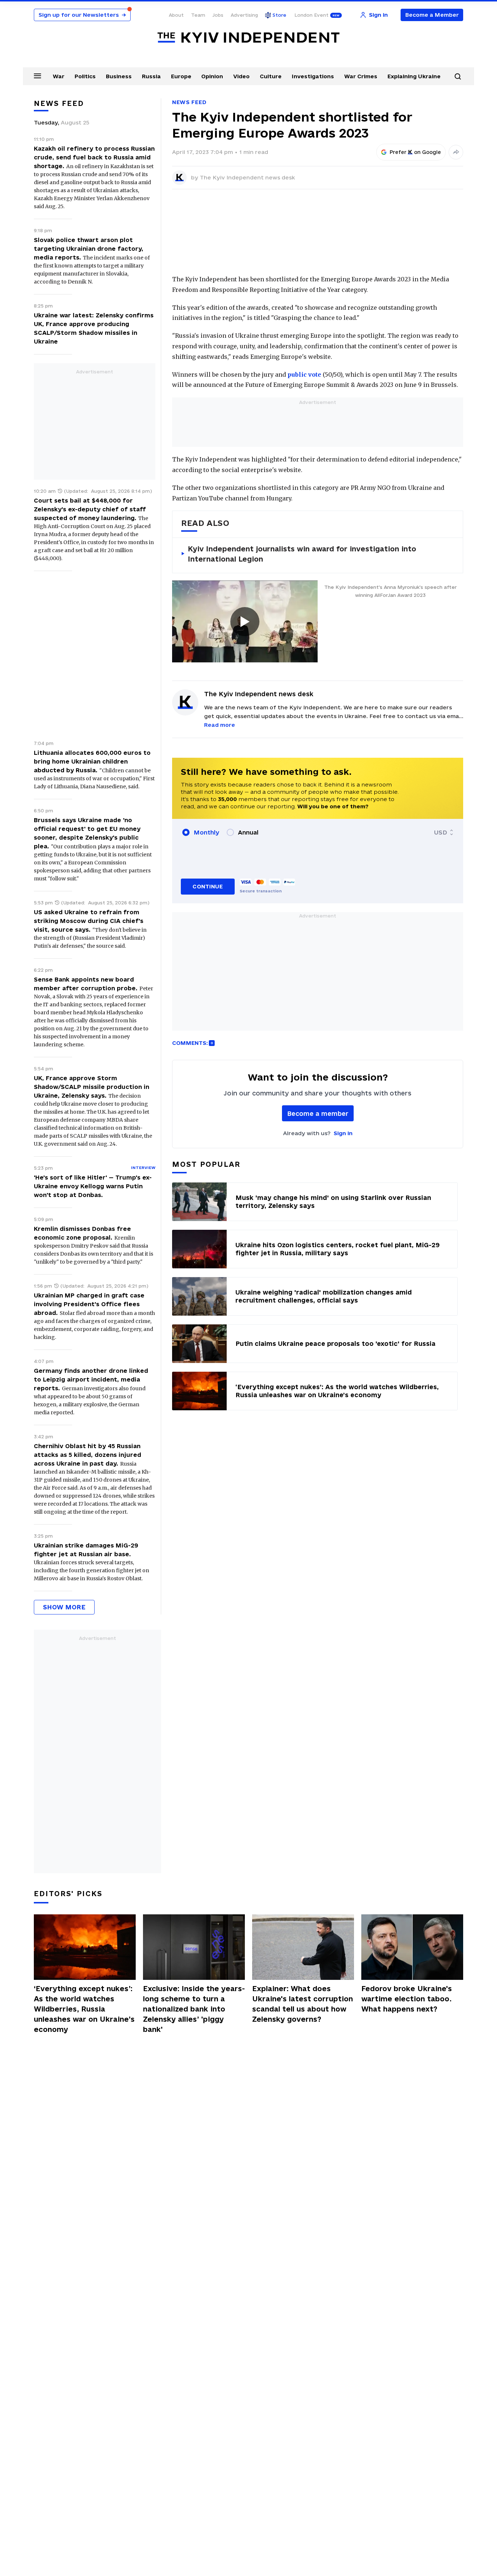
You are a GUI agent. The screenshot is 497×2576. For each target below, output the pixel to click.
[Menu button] (37, 76)
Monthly (206, 832)
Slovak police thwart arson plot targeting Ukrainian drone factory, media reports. (89, 249)
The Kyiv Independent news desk (247, 177)
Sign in (343, 1133)
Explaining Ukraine (414, 76)
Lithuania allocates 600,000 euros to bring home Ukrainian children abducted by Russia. (92, 761)
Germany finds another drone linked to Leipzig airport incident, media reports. (91, 1379)
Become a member (318, 1113)
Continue (208, 886)
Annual (248, 832)
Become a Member (432, 15)
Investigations (313, 76)
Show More (64, 1607)
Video (241, 76)
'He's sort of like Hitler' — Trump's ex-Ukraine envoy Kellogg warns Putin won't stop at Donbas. (93, 1186)
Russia (151, 76)
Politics (85, 76)
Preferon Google (416, 152)
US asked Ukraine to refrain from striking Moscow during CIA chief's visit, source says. (89, 921)
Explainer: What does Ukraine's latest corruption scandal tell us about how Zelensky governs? (303, 2004)
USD (441, 832)
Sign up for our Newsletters (82, 15)
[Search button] (458, 76)
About (176, 15)
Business (119, 76)
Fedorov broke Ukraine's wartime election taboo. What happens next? (407, 1999)
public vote (304, 374)
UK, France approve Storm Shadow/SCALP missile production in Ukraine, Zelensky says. (92, 1087)
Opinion (212, 76)
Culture (271, 76)
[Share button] (456, 152)
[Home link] (249, 38)
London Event (311, 15)
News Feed (189, 102)
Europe (181, 76)
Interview (143, 1168)
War (59, 76)
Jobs (218, 15)
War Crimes (361, 76)
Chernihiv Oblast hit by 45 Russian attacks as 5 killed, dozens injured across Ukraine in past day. (88, 1455)
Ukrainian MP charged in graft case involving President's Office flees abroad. (89, 1304)
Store (279, 15)
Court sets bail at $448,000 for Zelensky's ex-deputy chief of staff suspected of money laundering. (90, 509)
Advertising (244, 15)
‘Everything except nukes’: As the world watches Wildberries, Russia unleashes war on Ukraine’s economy (84, 2009)
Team (198, 15)
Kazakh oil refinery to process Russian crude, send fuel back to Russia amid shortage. (94, 157)
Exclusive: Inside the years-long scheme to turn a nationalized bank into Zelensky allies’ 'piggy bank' (194, 2009)
